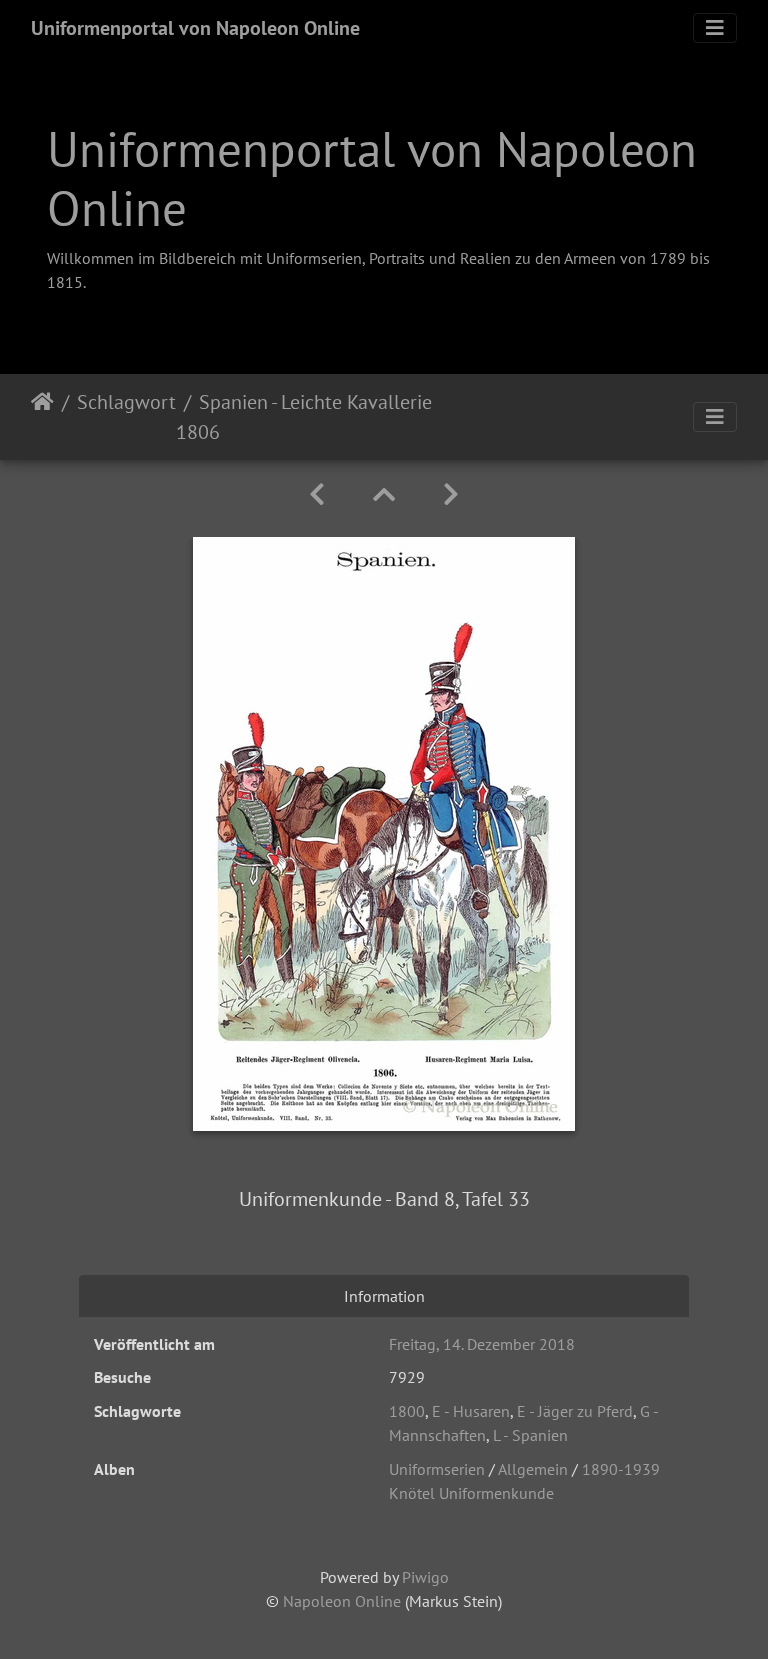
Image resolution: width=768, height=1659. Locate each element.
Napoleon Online (342, 1601)
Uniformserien (437, 1469)
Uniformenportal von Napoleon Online (195, 28)
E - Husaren (471, 1411)
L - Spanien (530, 1435)
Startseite (42, 417)
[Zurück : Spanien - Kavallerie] (317, 494)
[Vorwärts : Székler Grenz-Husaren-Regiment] (451, 494)
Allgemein (533, 1469)
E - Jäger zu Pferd (575, 1411)
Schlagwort (126, 402)
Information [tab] (384, 1296)
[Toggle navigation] (715, 28)
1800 (407, 1411)
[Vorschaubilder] (384, 494)
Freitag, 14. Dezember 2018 (482, 1344)
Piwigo (425, 1577)
